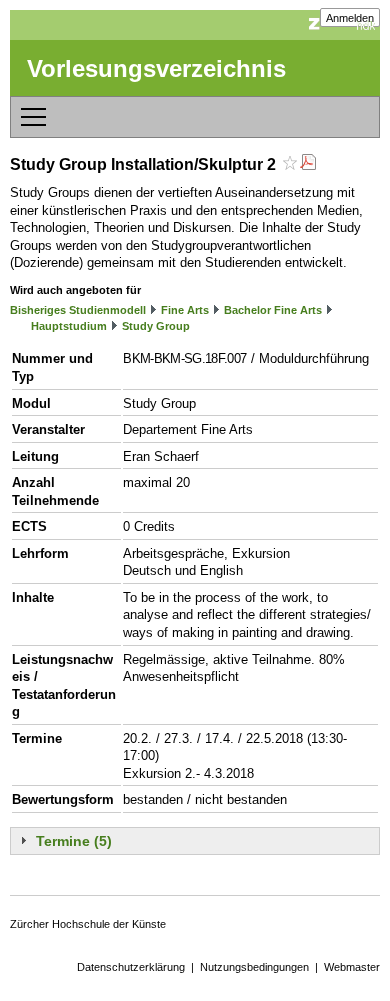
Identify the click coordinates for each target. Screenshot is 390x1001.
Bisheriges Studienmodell (78, 310)
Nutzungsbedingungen (254, 967)
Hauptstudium (69, 326)
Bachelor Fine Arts (273, 310)
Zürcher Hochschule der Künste (88, 924)
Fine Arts (185, 310)
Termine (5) (74, 841)
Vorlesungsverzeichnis (156, 68)
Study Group (156, 326)
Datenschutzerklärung (131, 967)
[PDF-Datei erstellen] (308, 164)
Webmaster (352, 967)
